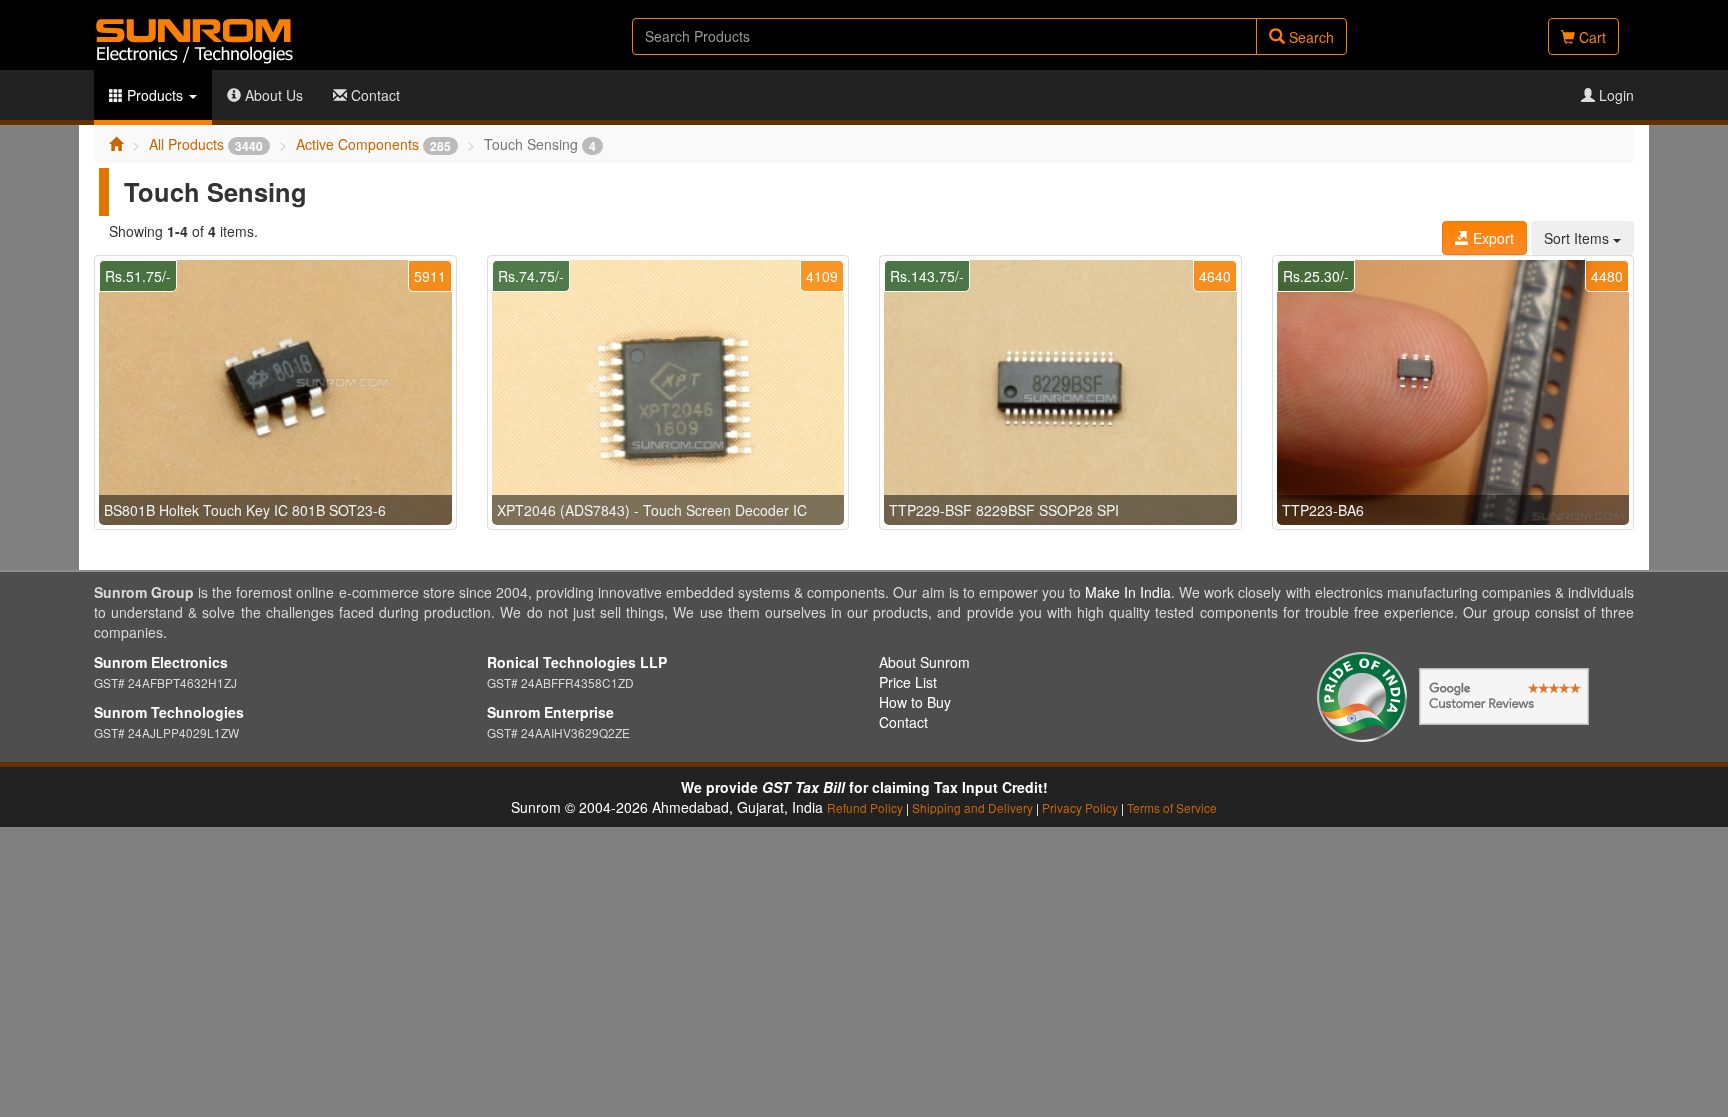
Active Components (373, 144)
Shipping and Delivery (972, 807)
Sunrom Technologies (169, 712)
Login (1614, 95)
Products (155, 95)
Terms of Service (1172, 807)
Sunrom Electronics (161, 662)
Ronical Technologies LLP (577, 662)
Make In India (1128, 592)
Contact (373, 95)
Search (1309, 37)
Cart (1590, 37)
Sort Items (1578, 238)
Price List (908, 682)
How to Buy (915, 702)
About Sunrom (924, 662)
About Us (272, 95)
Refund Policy (865, 807)
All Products (206, 144)
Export (1491, 238)
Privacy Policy (1080, 807)
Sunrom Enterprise (550, 712)
